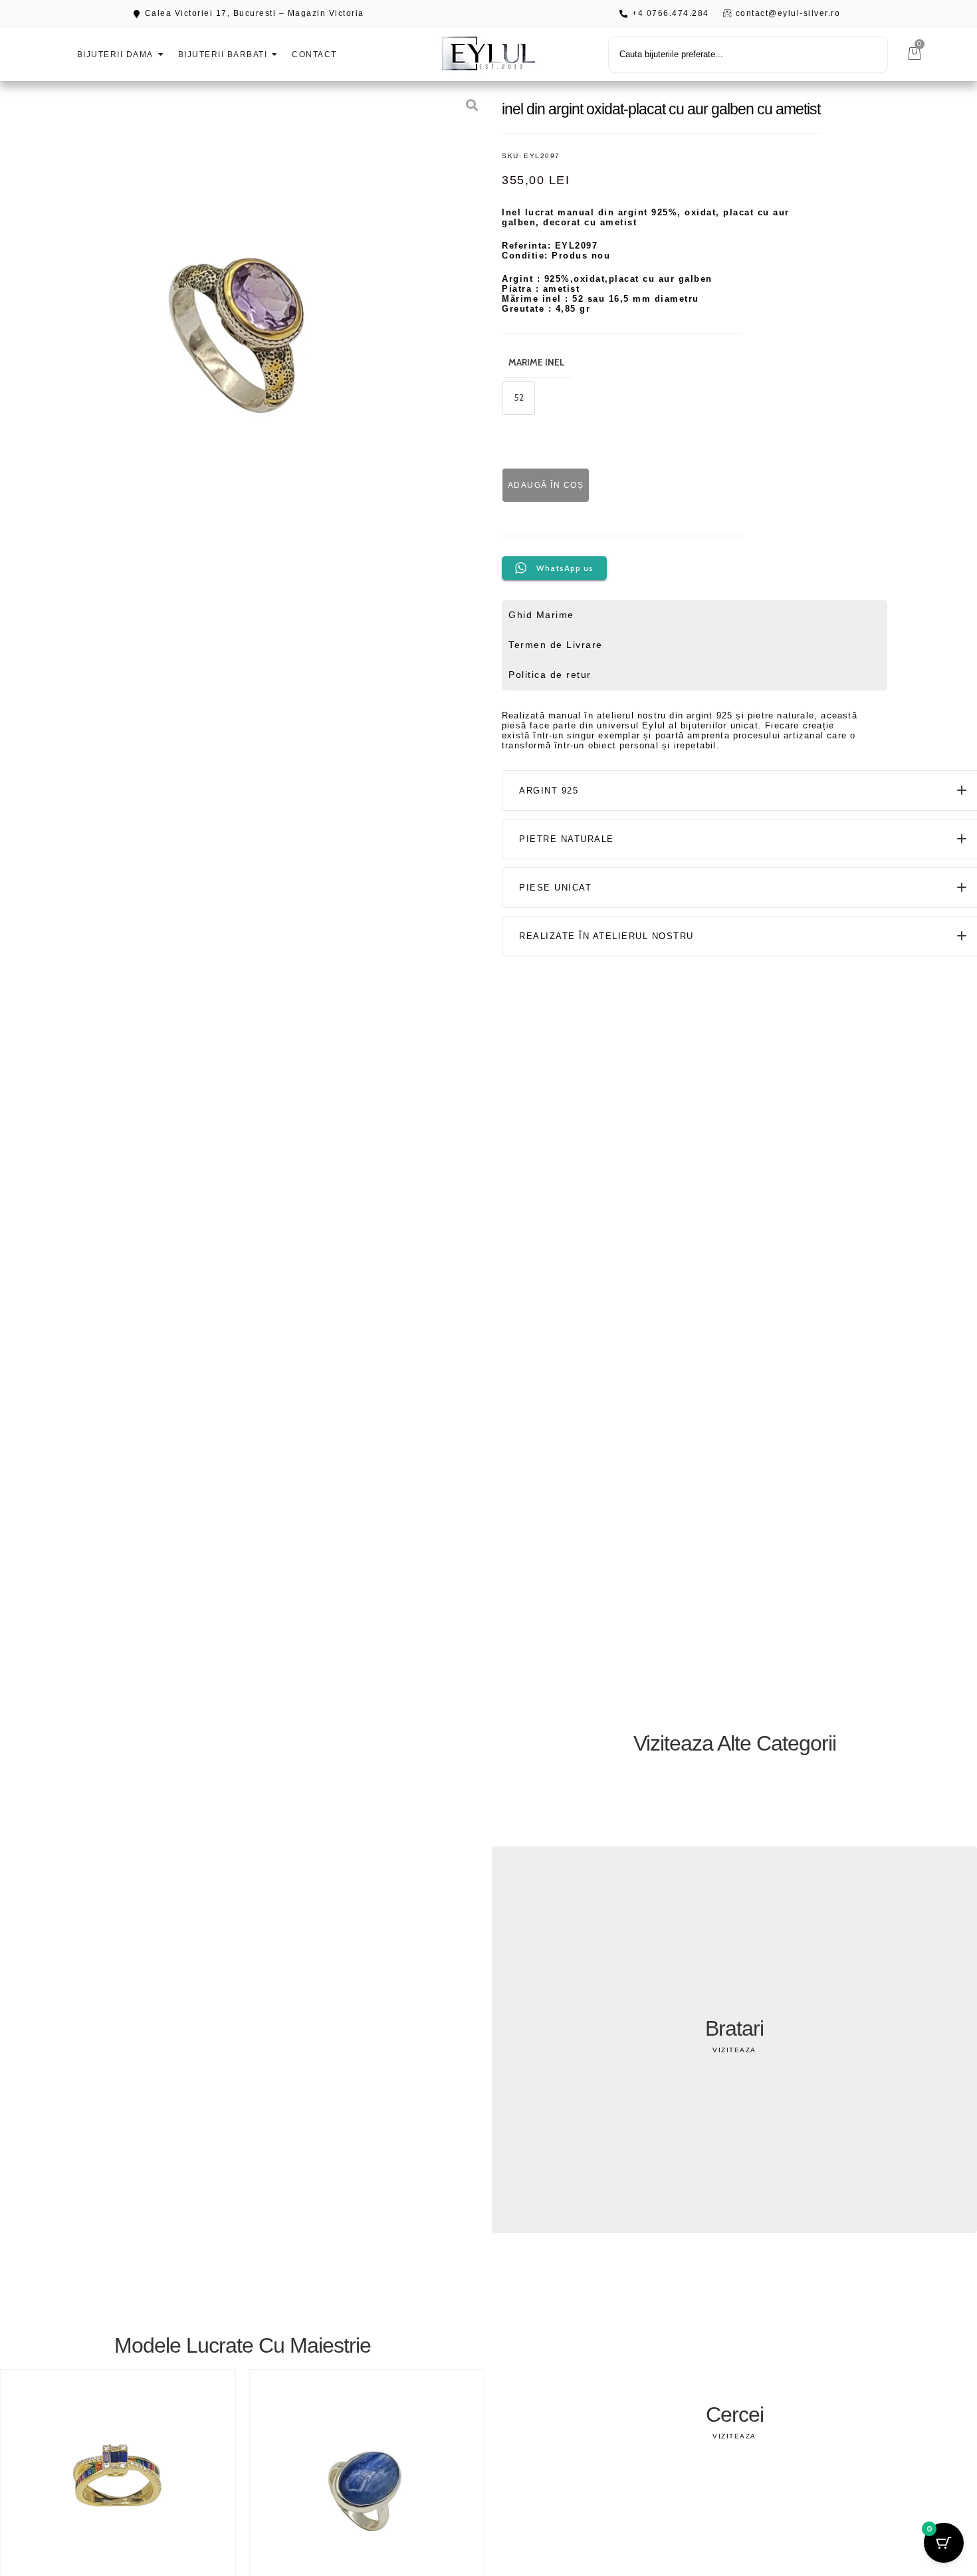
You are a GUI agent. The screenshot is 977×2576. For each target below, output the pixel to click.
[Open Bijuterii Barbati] (274, 54)
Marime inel (536, 362)
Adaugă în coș (546, 485)
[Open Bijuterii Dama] (161, 54)
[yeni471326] (248, 329)
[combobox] (748, 54)
